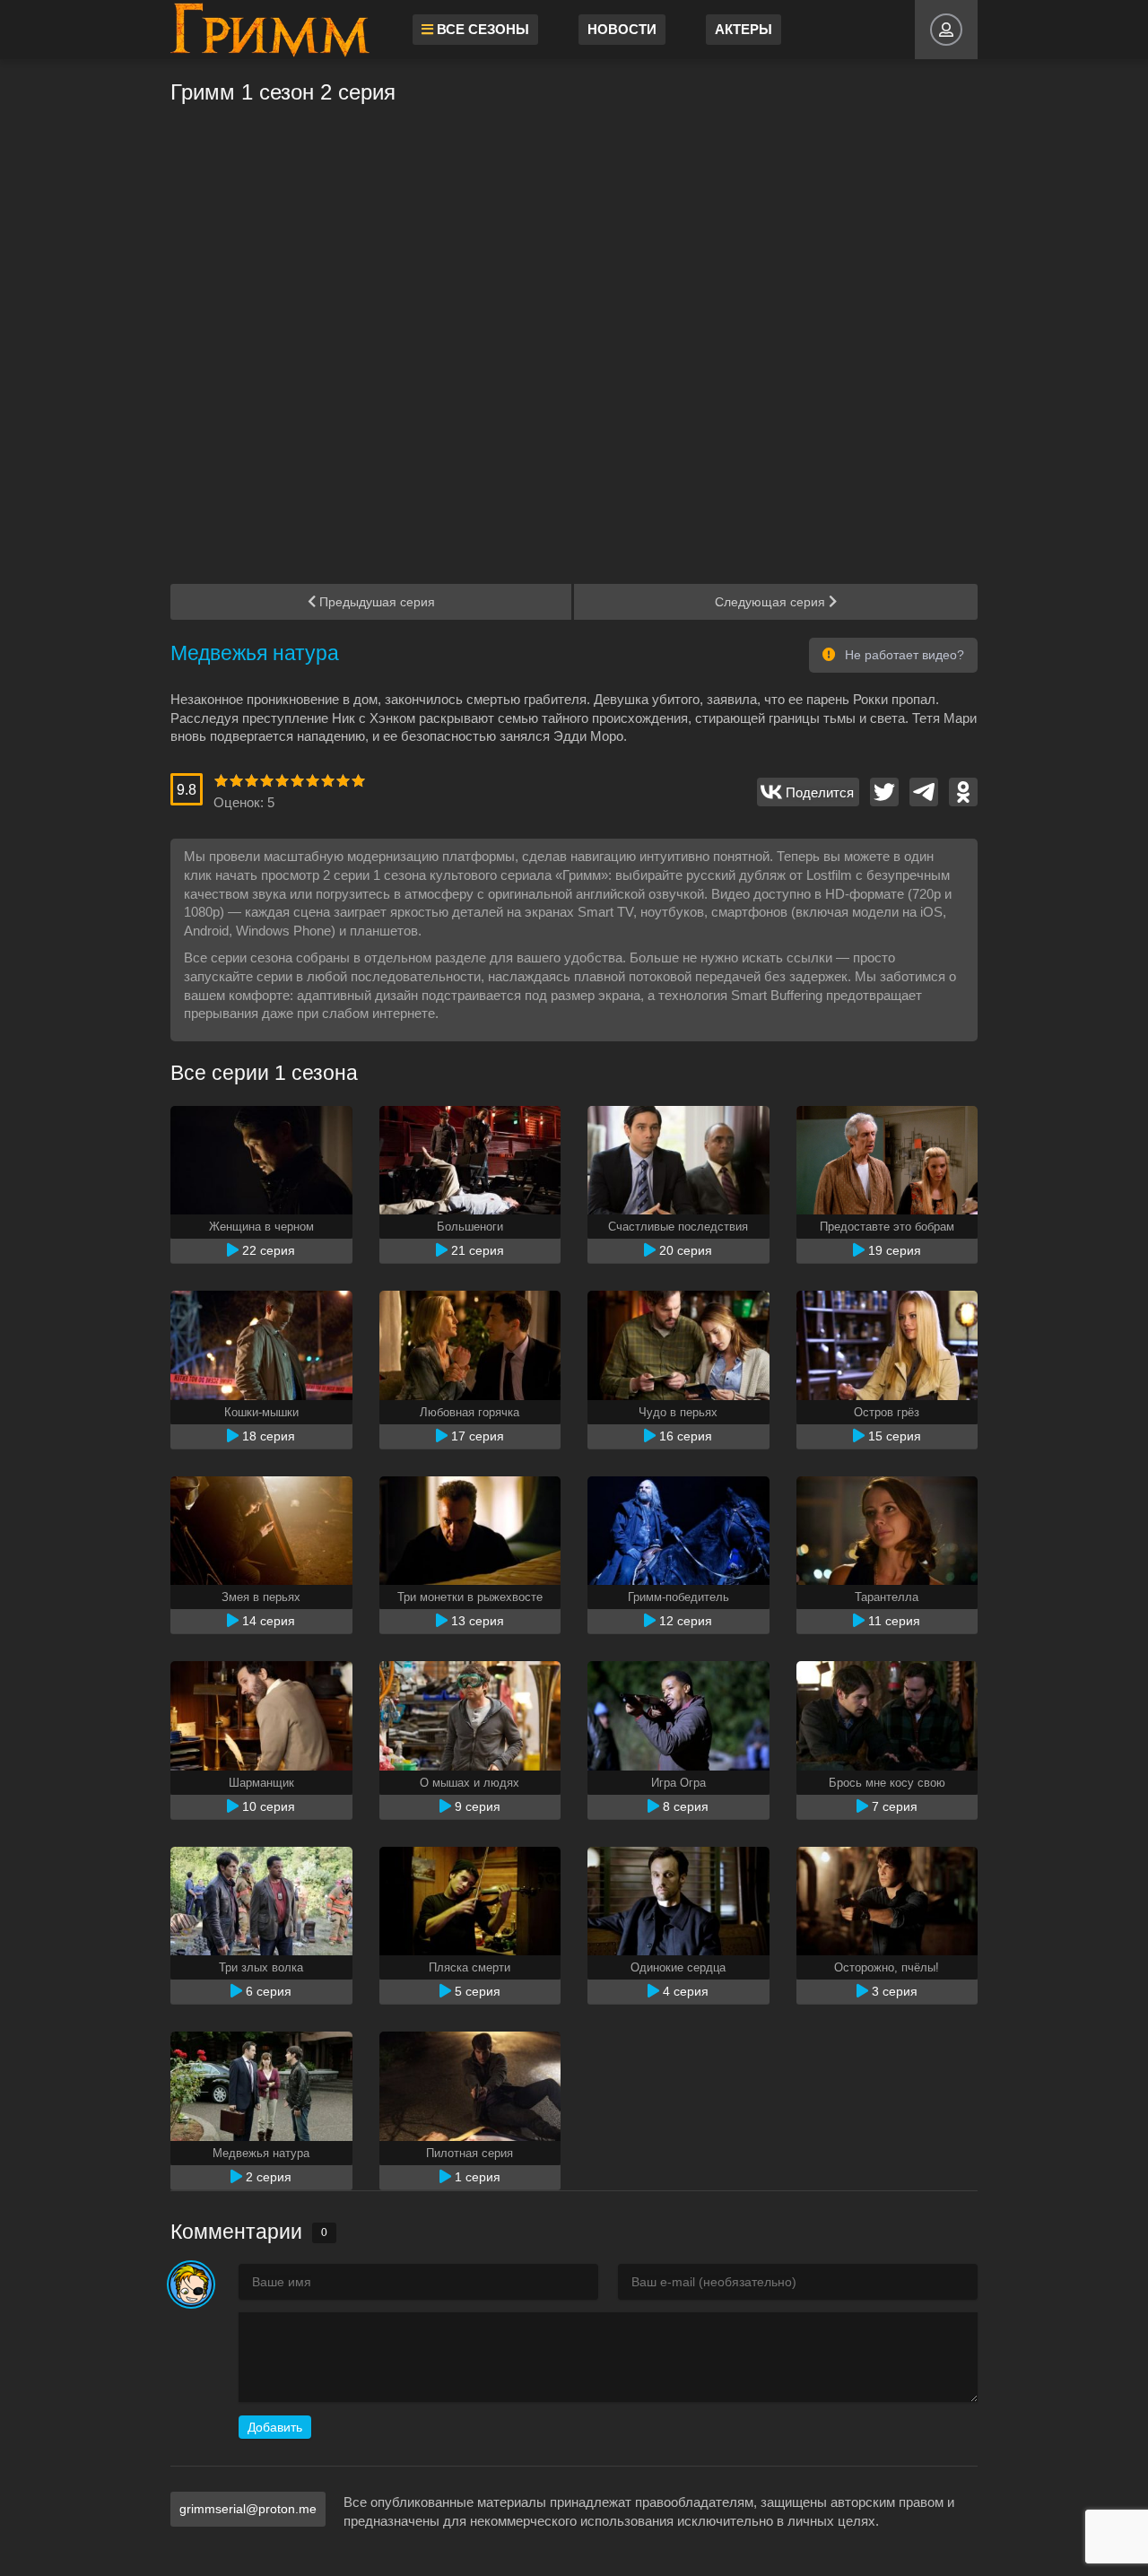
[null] (808, 792)
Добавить (275, 2427)
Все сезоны (481, 29)
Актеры (744, 29)
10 (358, 781)
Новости (622, 29)
